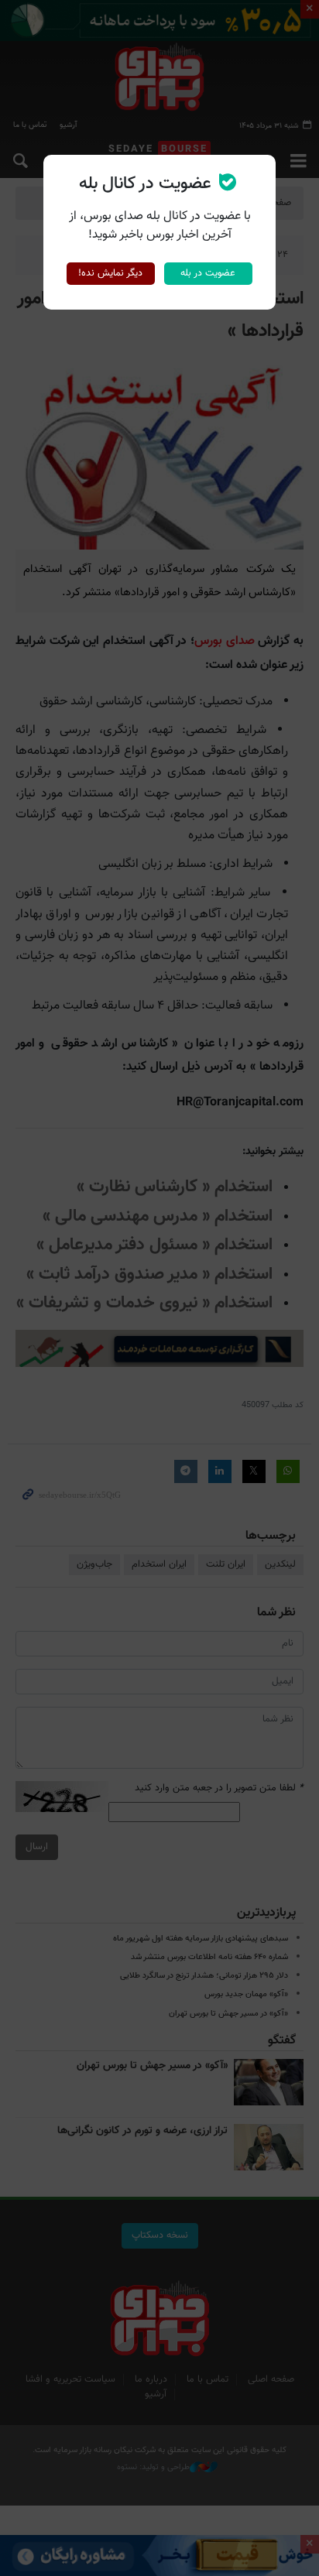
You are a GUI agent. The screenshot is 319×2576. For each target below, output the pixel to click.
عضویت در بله (208, 273)
